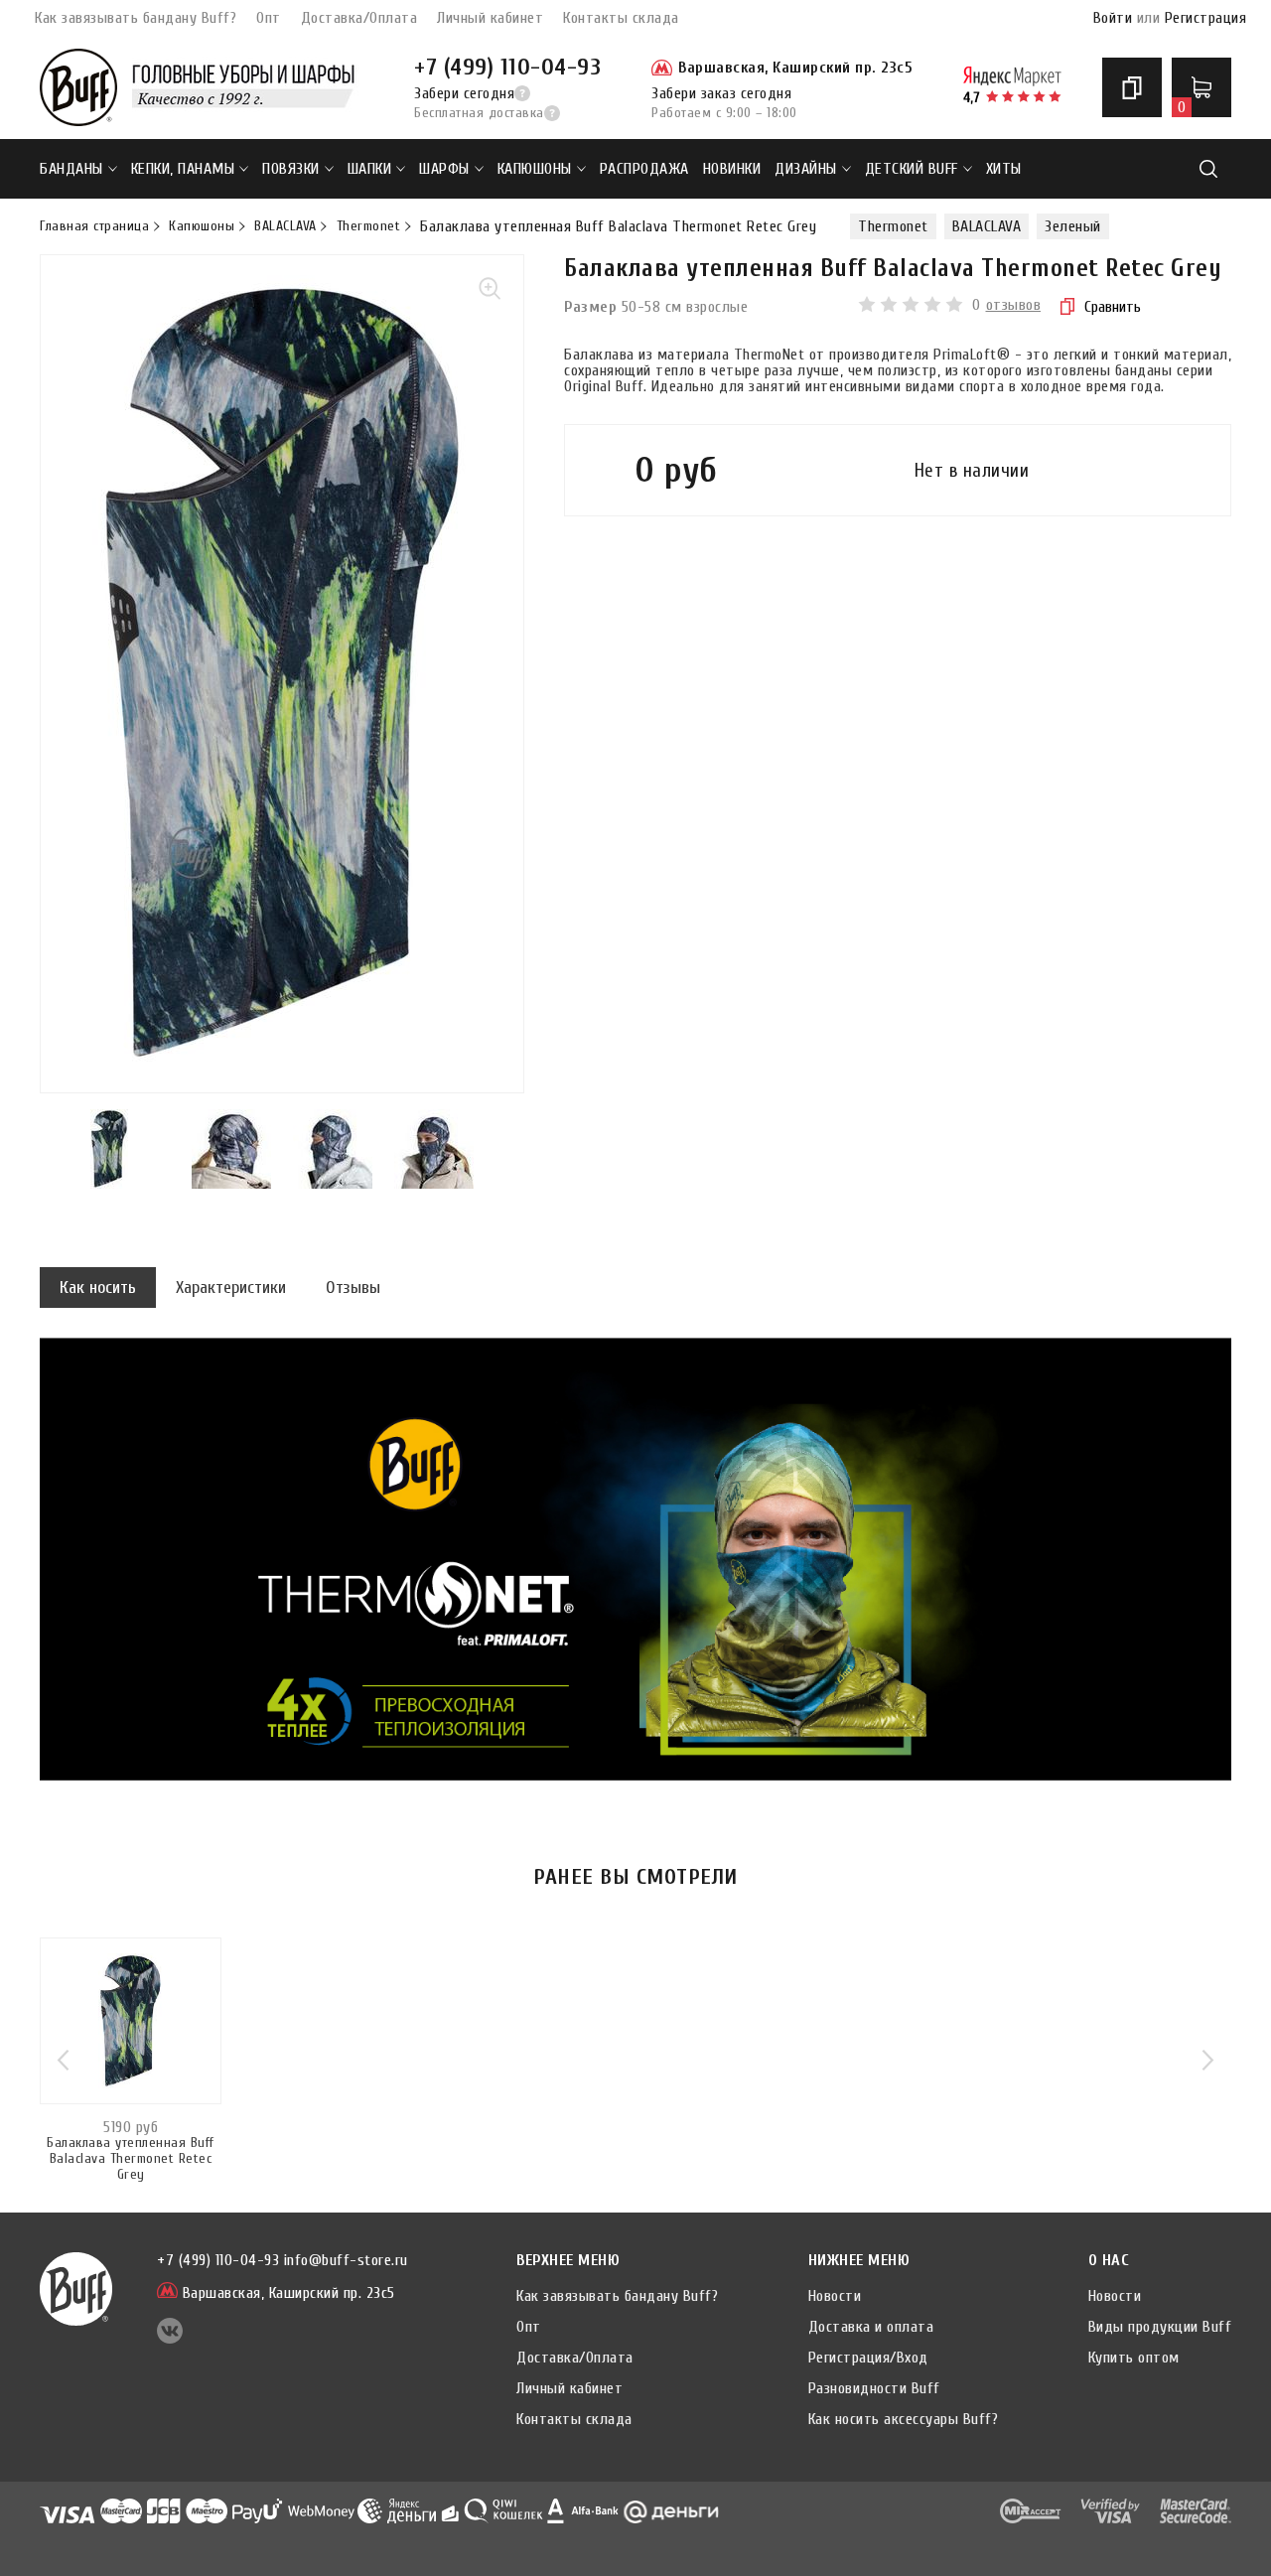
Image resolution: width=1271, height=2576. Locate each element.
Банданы (71, 169)
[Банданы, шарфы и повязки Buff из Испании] (78, 87)
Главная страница (94, 226)
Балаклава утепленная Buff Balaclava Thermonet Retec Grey (131, 2159)
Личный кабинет (490, 18)
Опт (269, 18)
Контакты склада (621, 18)
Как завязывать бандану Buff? (136, 18)
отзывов (1014, 305)
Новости (835, 2296)
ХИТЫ (1004, 169)
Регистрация (1206, 18)
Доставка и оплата (871, 2327)
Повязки (291, 169)
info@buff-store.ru (346, 2260)
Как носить (98, 1288)
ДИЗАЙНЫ (806, 169)
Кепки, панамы (183, 169)
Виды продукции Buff (1160, 2327)
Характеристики (231, 1288)
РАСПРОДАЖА (644, 169)
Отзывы (353, 1288)
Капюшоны (535, 169)
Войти (1113, 18)
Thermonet (369, 226)
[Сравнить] (1132, 87)
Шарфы (444, 169)
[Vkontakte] (170, 2339)
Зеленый (1073, 226)
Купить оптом (1134, 2358)
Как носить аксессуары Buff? (904, 2419)
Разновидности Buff (874, 2388)
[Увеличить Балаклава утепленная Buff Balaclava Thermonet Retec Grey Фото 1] (282, 674)
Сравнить (1113, 307)
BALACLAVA (285, 226)
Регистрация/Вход (868, 2358)
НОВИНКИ (732, 169)
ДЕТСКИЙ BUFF (912, 169)
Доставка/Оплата (359, 18)
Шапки (370, 169)
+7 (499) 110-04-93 (507, 67)
